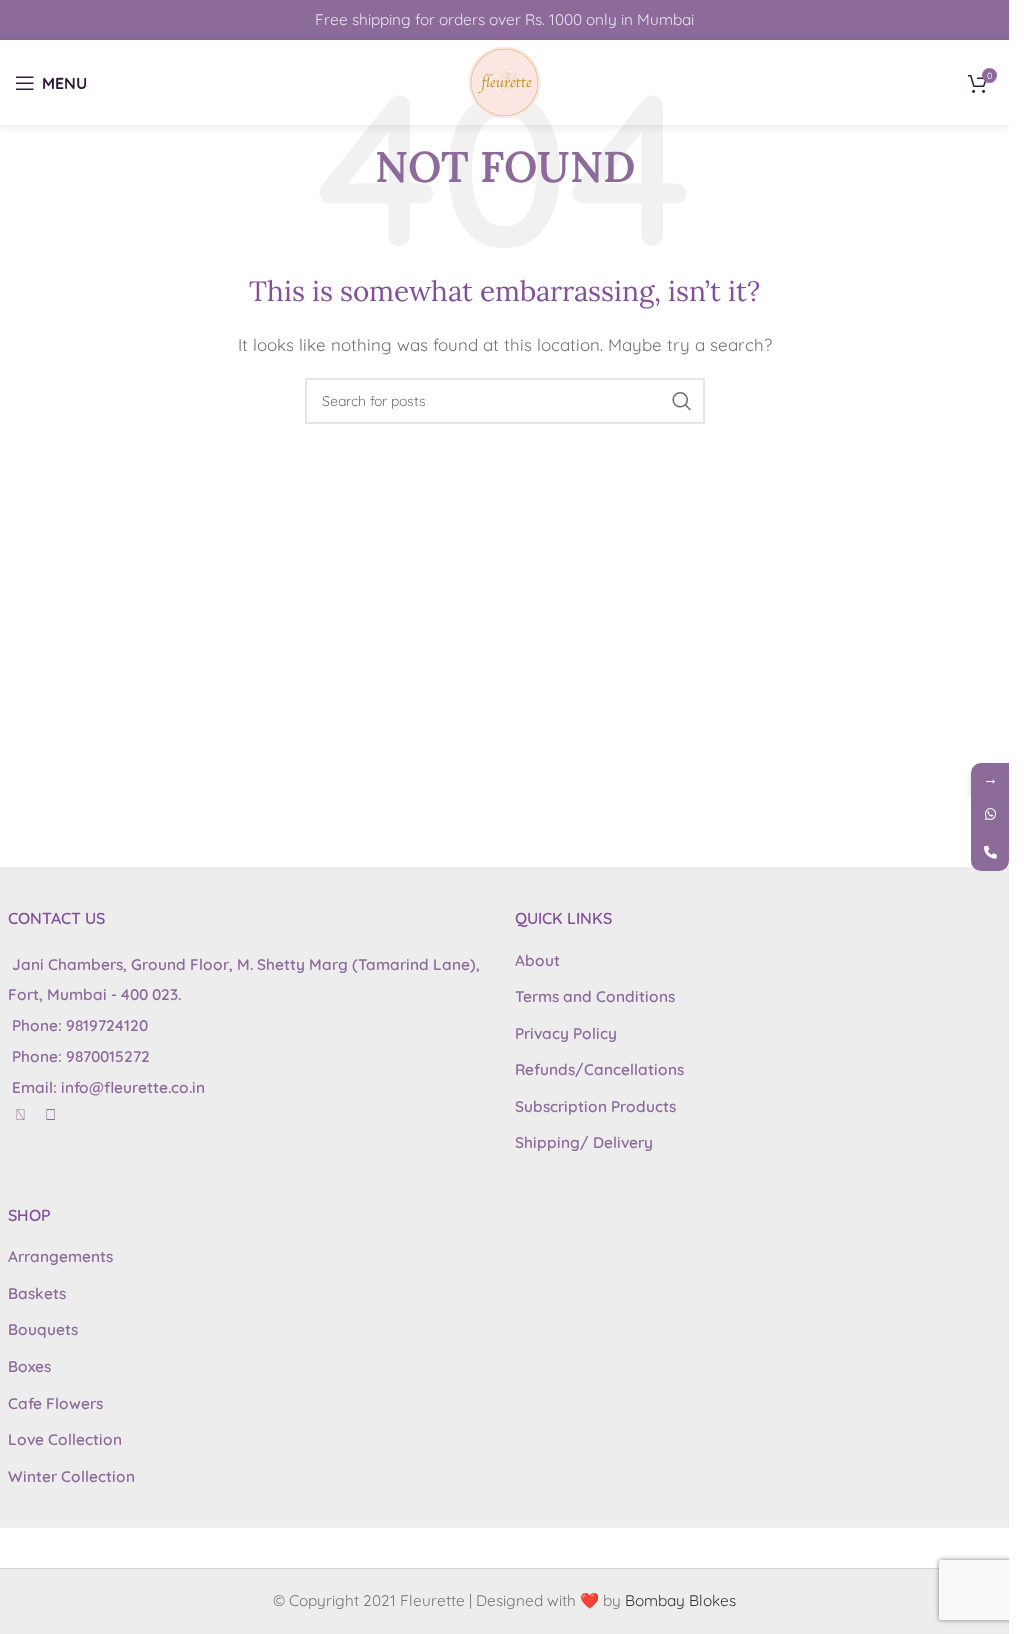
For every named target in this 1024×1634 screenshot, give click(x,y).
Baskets (37, 1293)
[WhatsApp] (990, 814)
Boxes (29, 1366)
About (537, 960)
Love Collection (65, 1439)
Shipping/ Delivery (584, 1142)
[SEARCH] (682, 401)
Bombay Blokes (680, 1600)
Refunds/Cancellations (599, 1069)
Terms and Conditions (595, 996)
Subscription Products (595, 1106)
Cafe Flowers (55, 1403)
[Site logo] (504, 80)
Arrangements (60, 1256)
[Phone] (990, 852)
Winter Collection (71, 1476)
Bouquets (43, 1329)
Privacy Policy (566, 1033)
